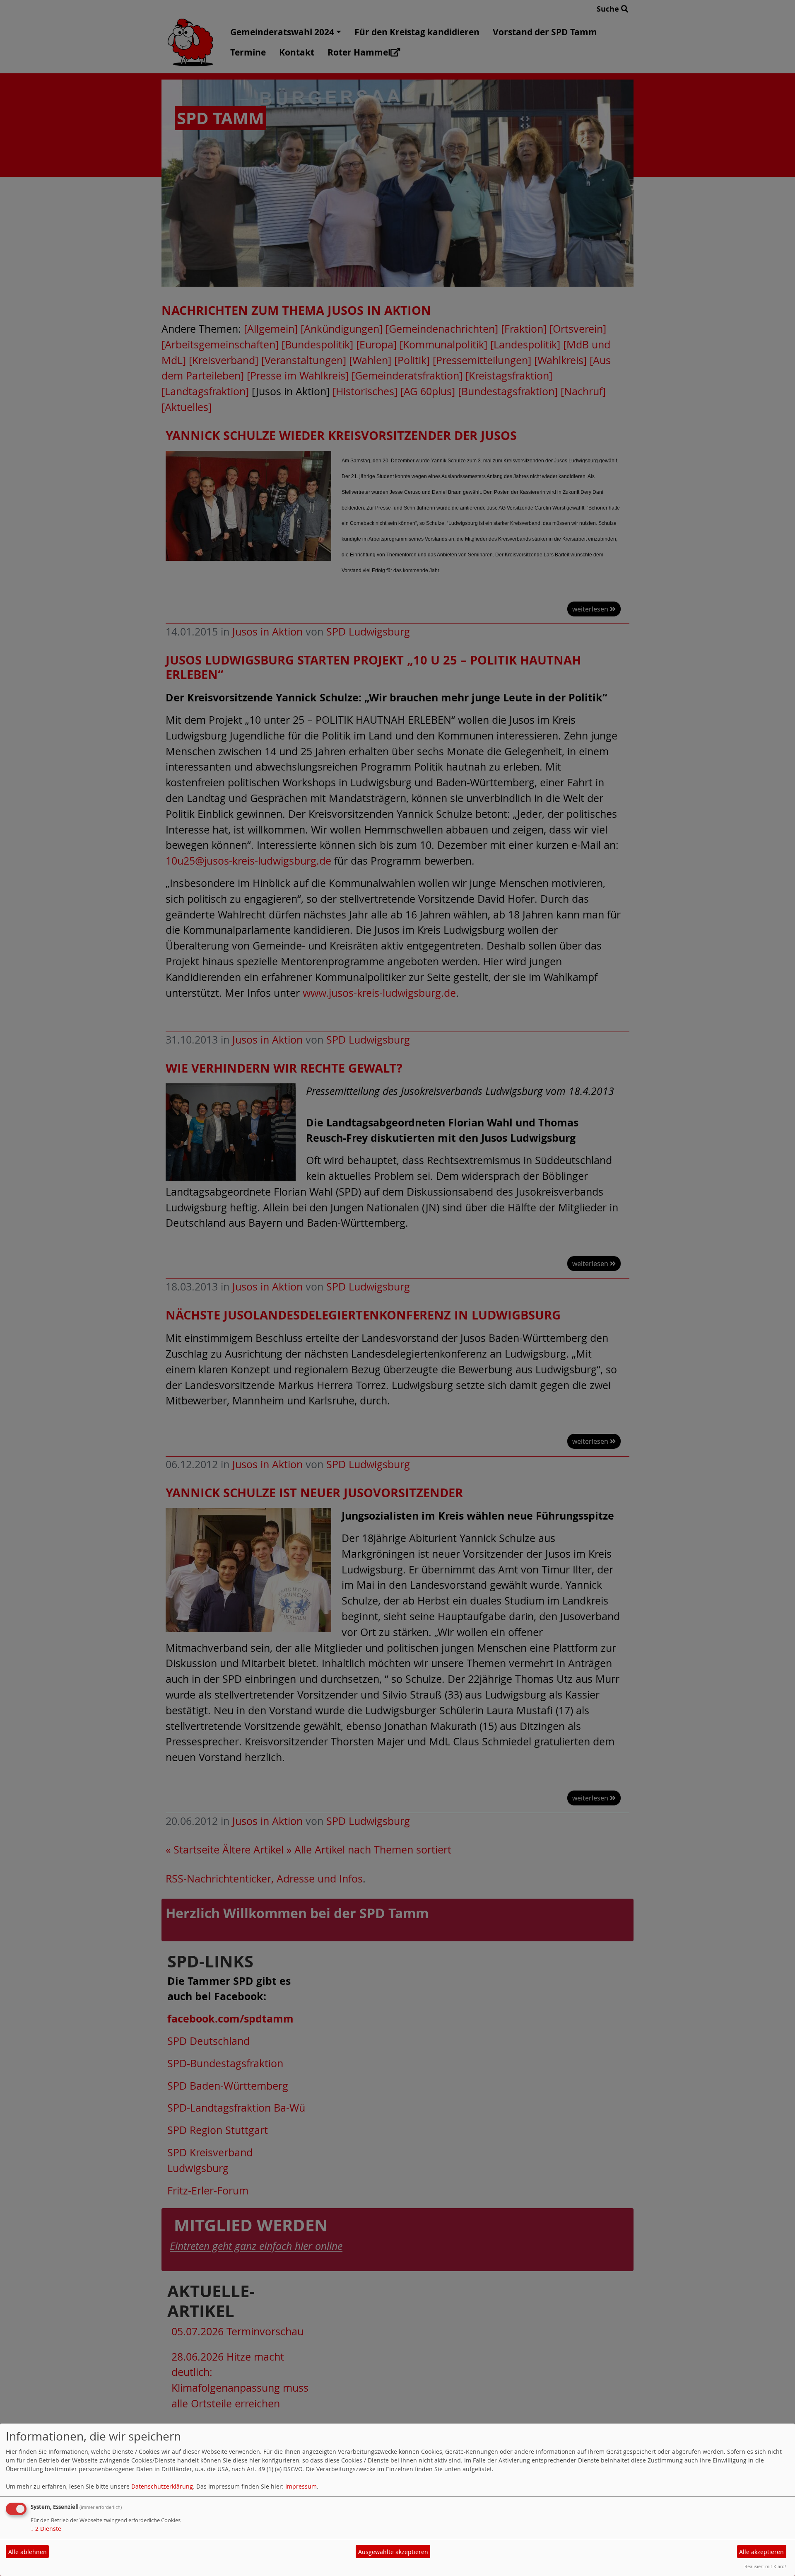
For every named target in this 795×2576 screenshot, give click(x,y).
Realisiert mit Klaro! (765, 2566)
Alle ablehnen (28, 2552)
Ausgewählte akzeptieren (393, 2552)
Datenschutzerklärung (162, 2486)
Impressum (301, 2486)
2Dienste (46, 2529)
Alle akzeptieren (761, 2552)
